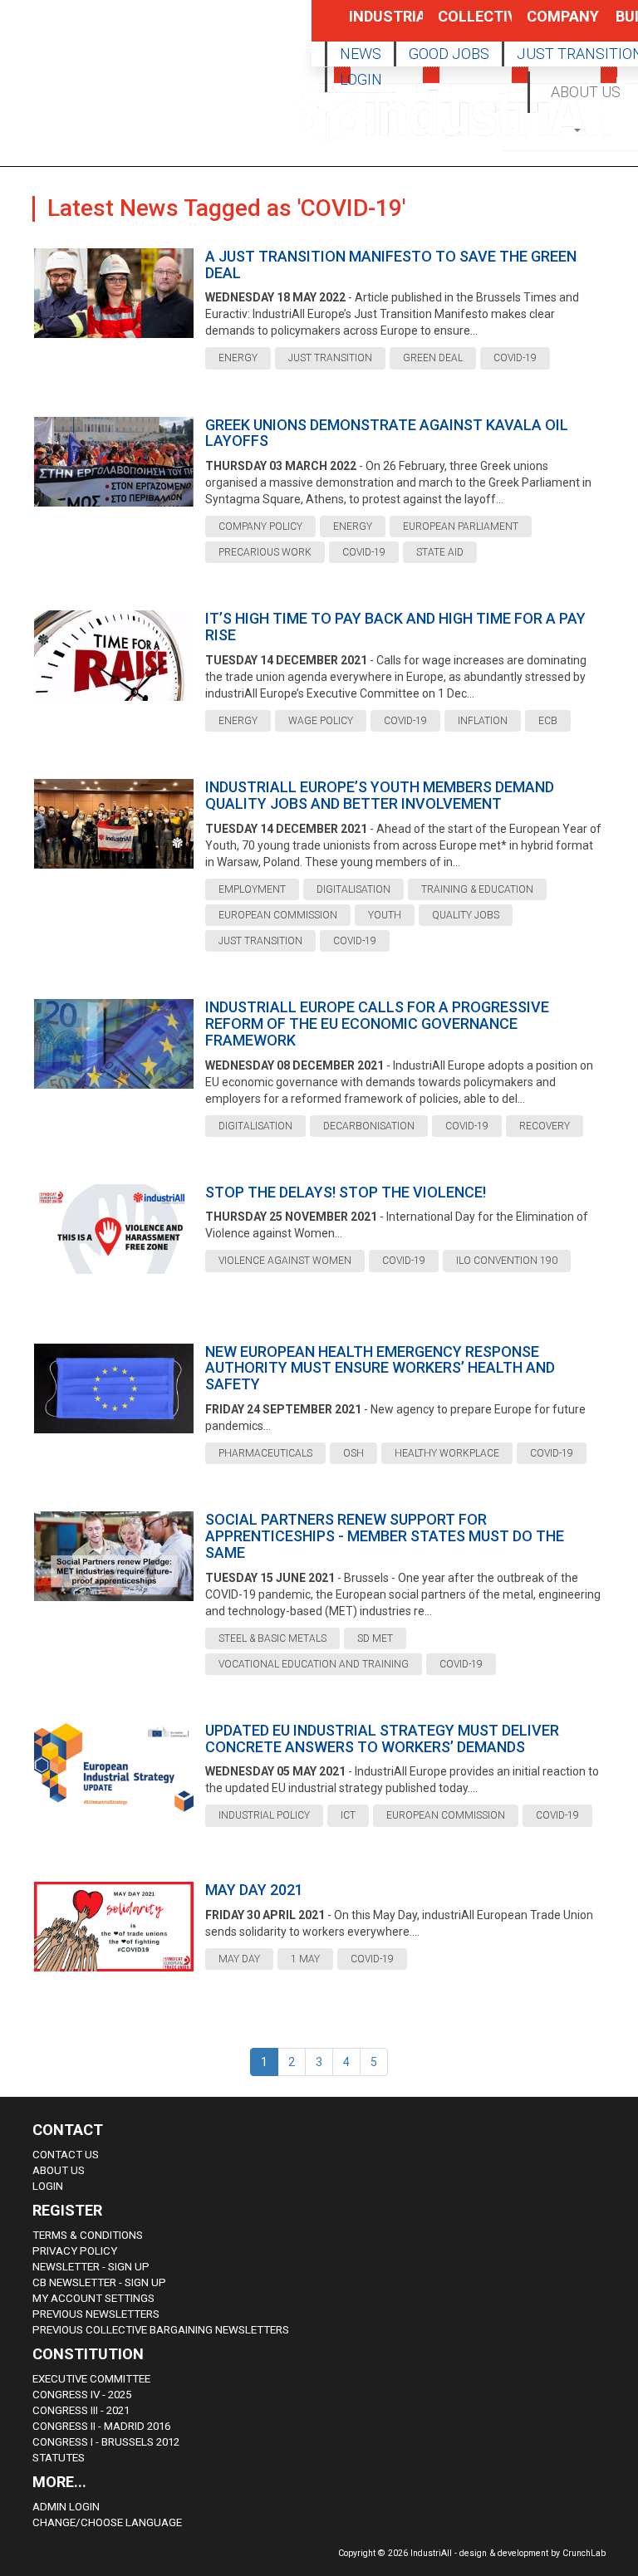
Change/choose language (107, 2522)
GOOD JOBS (449, 54)
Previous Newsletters (96, 2314)
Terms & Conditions (88, 2235)
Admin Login (66, 2507)
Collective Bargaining (457, 24)
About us (59, 2170)
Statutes (59, 2458)
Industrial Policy (368, 24)
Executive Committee (91, 2379)
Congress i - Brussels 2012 (106, 2442)
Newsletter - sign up (91, 2267)
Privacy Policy (75, 2251)
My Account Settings (93, 2298)
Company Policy (546, 24)
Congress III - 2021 (81, 2410)
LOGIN (361, 79)
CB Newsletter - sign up (99, 2282)
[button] (579, 129)
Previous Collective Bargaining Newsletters (161, 2330)
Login (48, 2186)
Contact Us (66, 2155)
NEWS (361, 54)
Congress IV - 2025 (82, 2395)
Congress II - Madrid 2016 (101, 2426)
